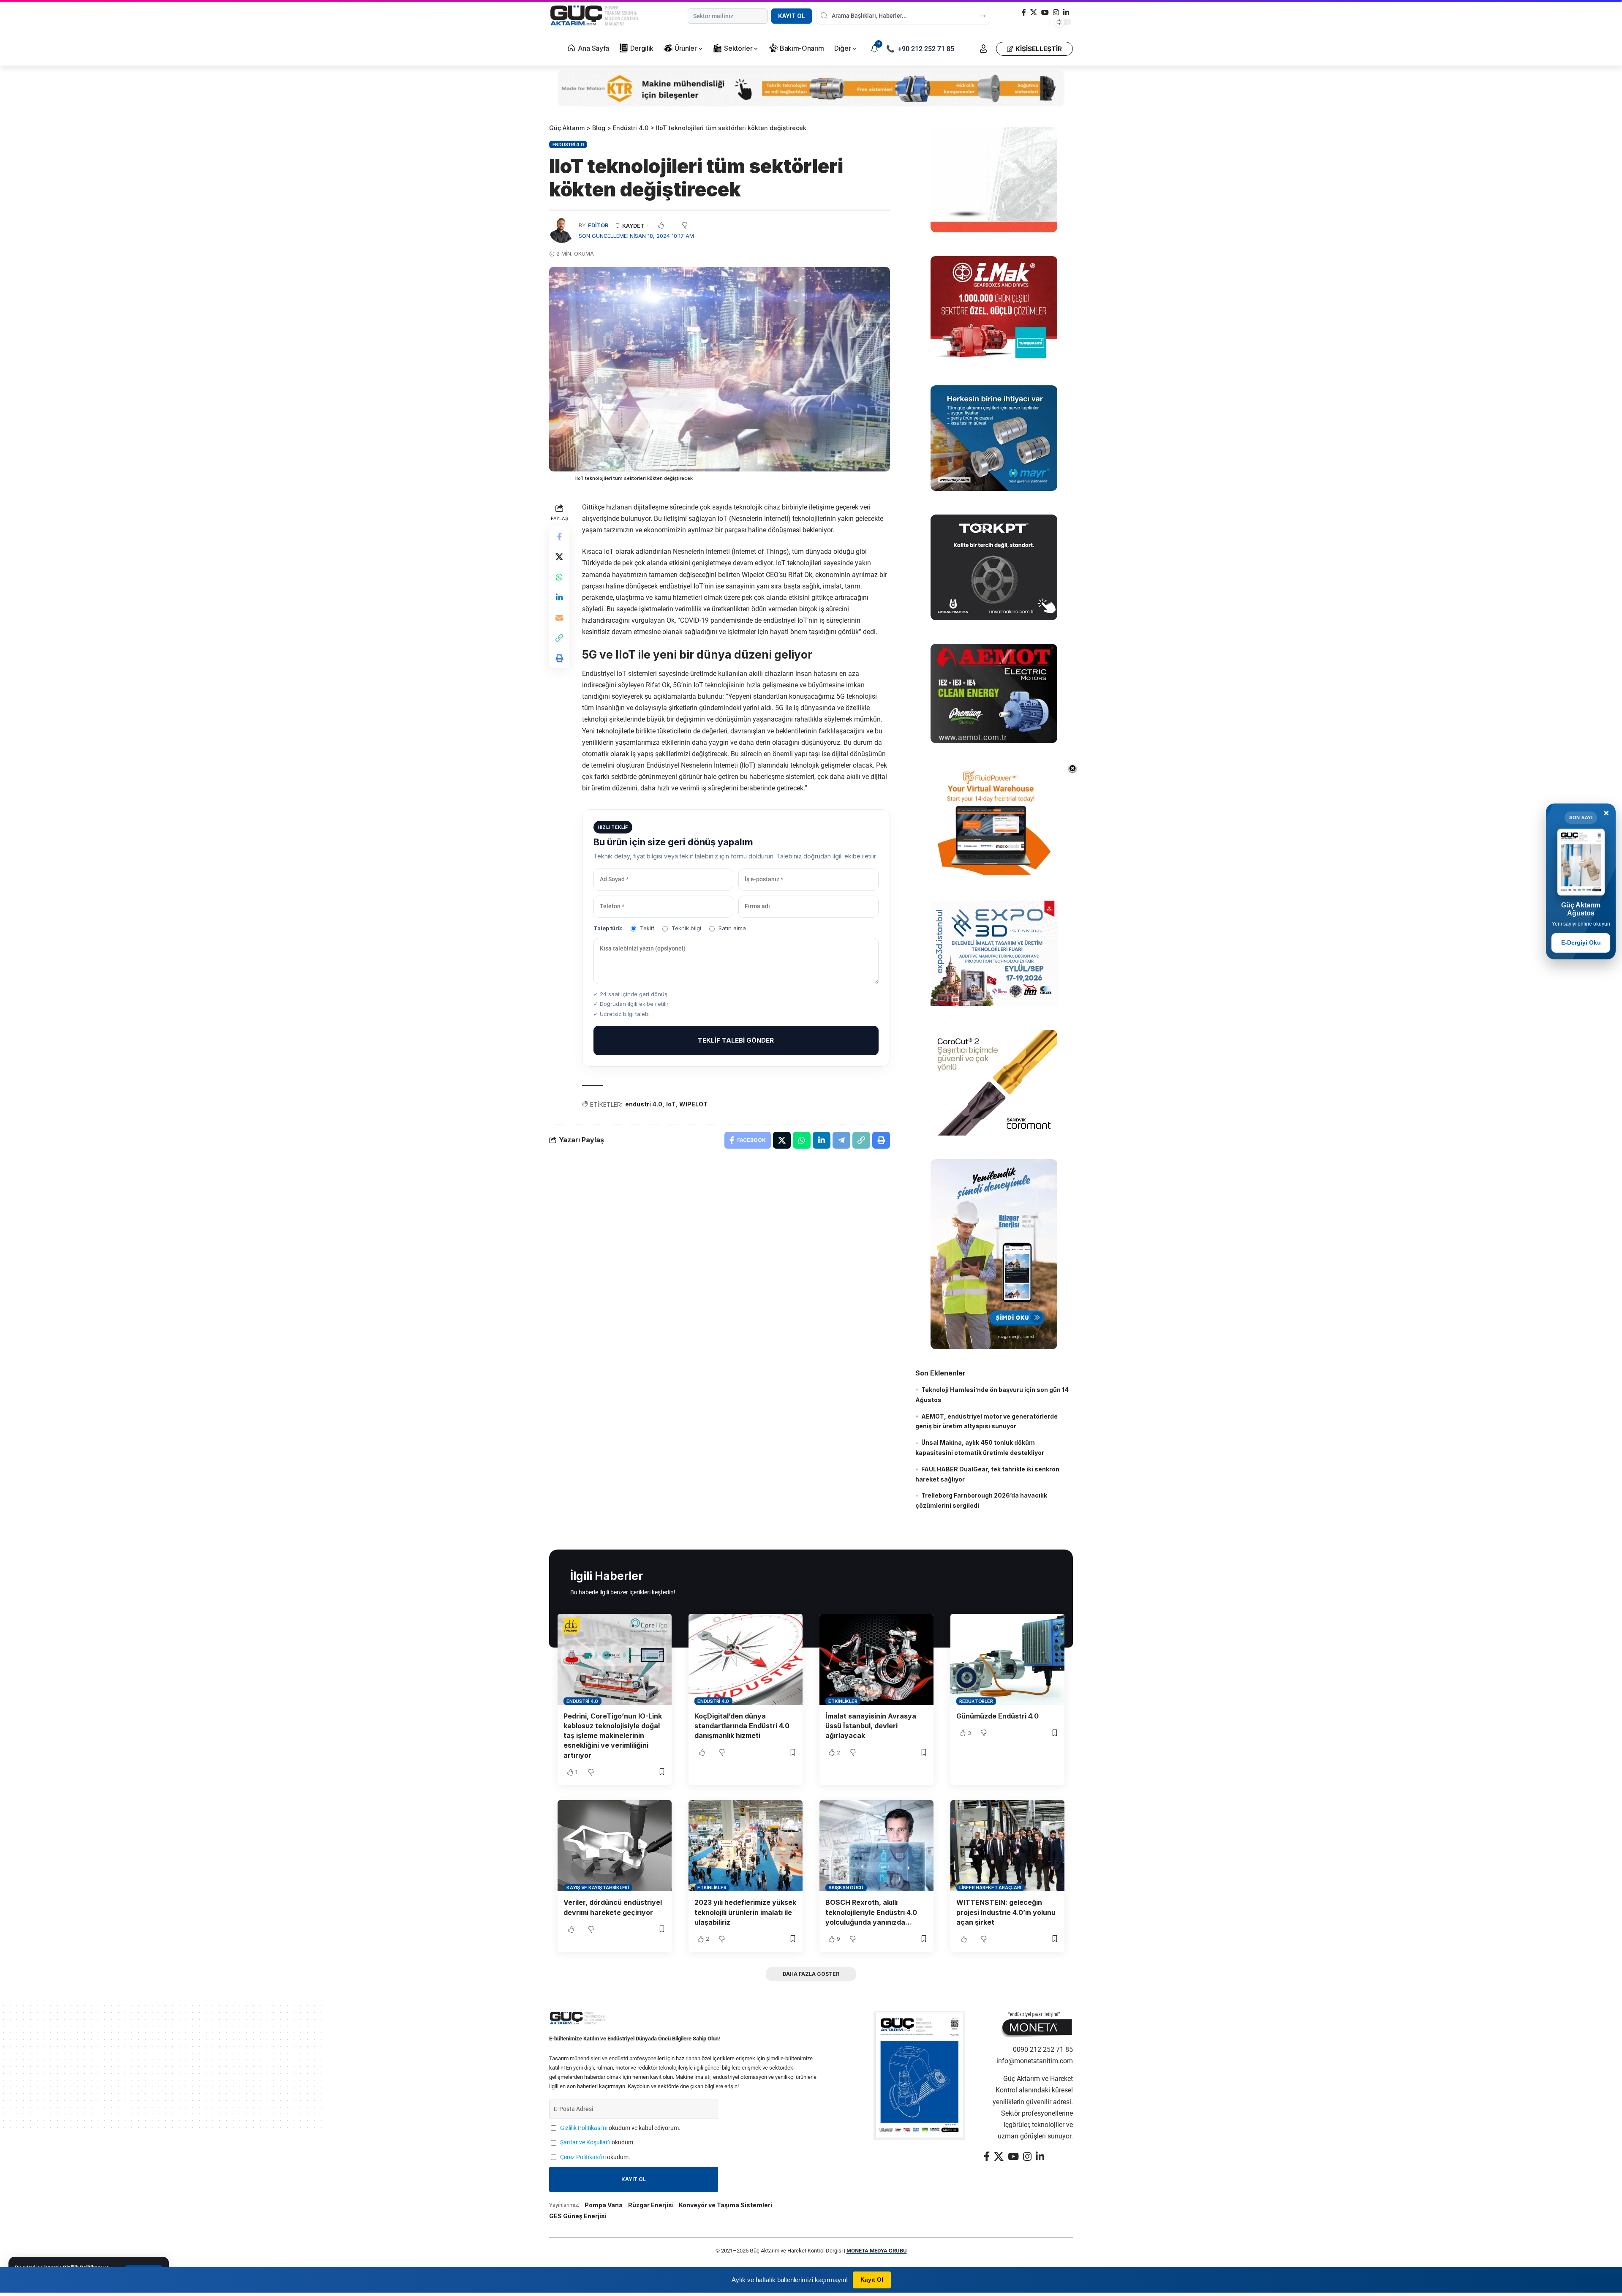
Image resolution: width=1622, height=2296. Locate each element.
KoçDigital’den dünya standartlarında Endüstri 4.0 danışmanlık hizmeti (742, 1726)
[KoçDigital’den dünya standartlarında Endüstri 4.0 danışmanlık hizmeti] (746, 1659)
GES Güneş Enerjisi (578, 2216)
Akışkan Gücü (846, 1887)
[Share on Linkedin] (559, 597)
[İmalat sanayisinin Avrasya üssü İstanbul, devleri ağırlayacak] (876, 1659)
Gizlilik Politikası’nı (584, 2128)
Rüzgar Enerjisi (651, 2205)
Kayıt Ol (792, 16)
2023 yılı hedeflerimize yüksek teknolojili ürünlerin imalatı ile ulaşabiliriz (745, 1912)
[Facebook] (1024, 12)
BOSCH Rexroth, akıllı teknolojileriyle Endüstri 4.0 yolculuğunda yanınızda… (871, 1912)
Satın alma (732, 928)
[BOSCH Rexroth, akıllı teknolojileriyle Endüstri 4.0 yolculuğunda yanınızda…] (876, 1846)
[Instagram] (1056, 12)
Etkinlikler (843, 1701)
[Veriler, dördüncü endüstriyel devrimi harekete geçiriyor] (615, 1846)
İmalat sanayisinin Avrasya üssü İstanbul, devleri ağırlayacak (871, 1726)
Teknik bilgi (686, 928)
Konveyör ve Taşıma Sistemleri (725, 2205)
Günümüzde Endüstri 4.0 (997, 1716)
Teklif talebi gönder (736, 1040)
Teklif (647, 928)
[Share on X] (559, 557)
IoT (671, 1104)
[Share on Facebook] (559, 537)
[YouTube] (1045, 12)
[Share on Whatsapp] (559, 577)
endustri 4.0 (644, 1104)
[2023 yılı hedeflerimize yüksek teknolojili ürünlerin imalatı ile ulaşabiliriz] (746, 1846)
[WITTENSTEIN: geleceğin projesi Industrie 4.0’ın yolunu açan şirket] (1007, 1846)
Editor (598, 225)
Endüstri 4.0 (568, 144)
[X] (1034, 12)
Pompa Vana (604, 2205)
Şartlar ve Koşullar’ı (585, 2142)
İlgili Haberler (607, 1576)
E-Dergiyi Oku (1581, 942)
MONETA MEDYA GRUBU (877, 2251)
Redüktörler (976, 1701)
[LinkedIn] (1066, 12)
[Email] (559, 618)
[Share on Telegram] (841, 1140)
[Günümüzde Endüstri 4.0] (1007, 1659)
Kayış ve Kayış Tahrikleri (598, 1887)
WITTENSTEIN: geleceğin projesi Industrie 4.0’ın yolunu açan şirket (1006, 1912)
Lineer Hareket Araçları (990, 1887)
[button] (983, 49)
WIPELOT (693, 1104)
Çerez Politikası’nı (583, 2157)
